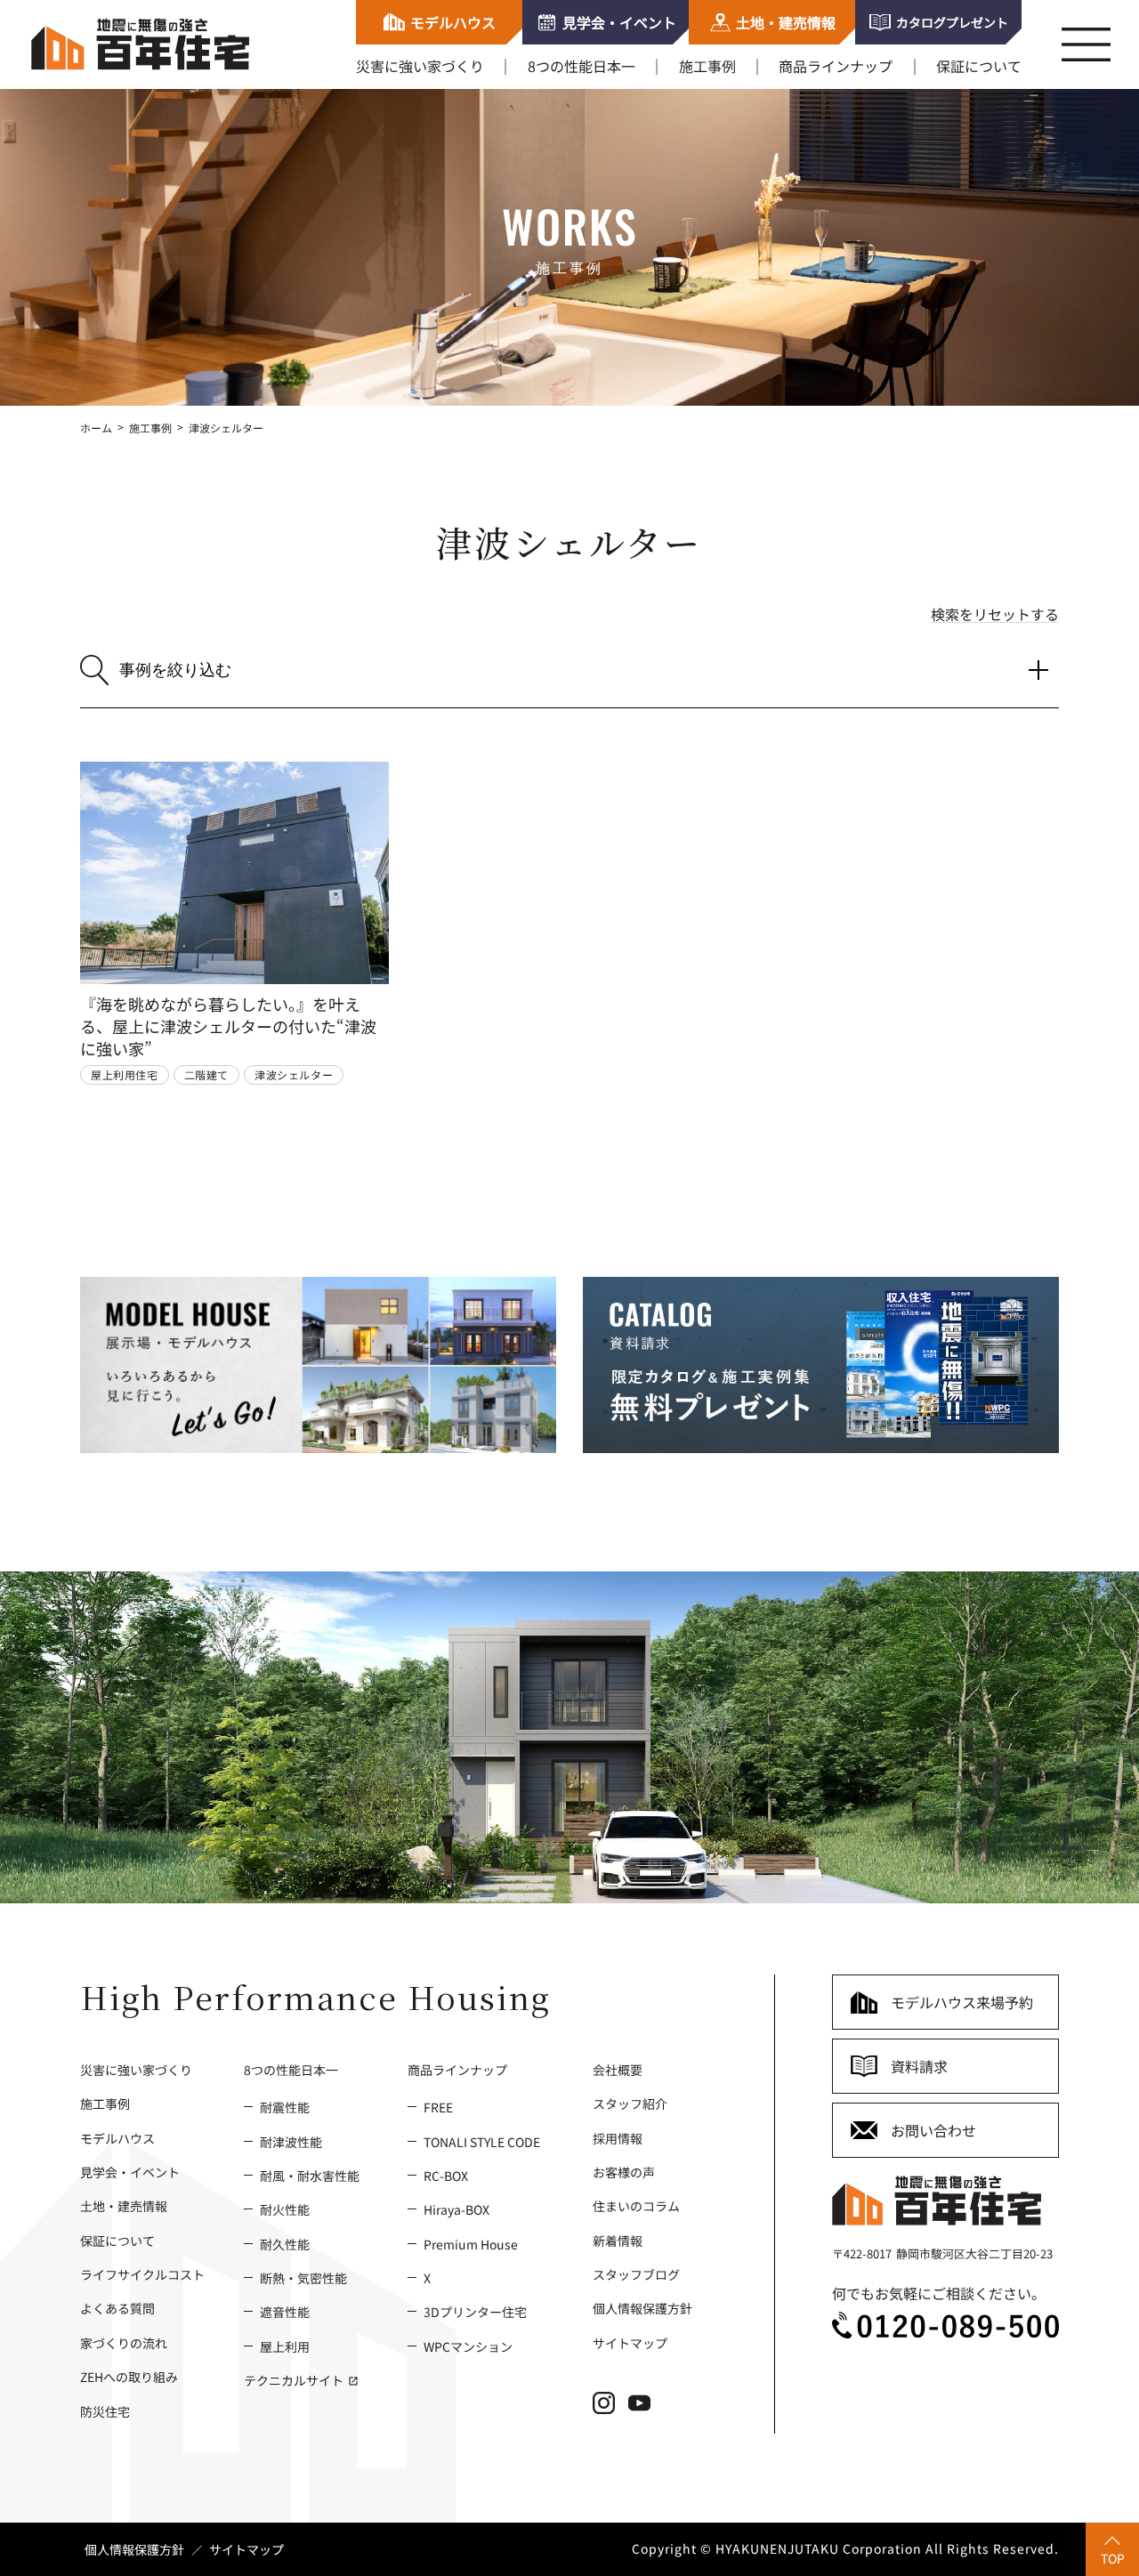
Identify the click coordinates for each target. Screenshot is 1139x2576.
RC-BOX (446, 2175)
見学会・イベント (130, 2172)
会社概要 (618, 2069)
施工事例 (707, 66)
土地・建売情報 (124, 2205)
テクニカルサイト (295, 2380)
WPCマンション (468, 2346)
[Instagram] (610, 2409)
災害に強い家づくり (420, 66)
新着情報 (618, 2240)
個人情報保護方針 (642, 2309)
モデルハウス (117, 2138)
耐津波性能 (291, 2141)
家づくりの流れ (124, 2342)
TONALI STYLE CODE (482, 2141)
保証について (979, 66)
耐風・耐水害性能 (310, 2175)
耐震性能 (285, 2107)
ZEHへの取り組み (129, 2376)
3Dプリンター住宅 (475, 2312)
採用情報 (618, 2138)
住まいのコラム (636, 2205)
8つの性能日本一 (582, 66)
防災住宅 (105, 2411)
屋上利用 (285, 2346)
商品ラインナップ (836, 66)
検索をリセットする (995, 614)
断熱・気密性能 (303, 2277)
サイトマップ (630, 2342)
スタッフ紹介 (630, 2103)
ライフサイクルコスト (142, 2274)
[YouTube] (646, 2409)
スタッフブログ (636, 2274)
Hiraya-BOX (456, 2209)
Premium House (471, 2244)
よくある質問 (117, 2309)
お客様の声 (624, 2172)
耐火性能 (285, 2209)
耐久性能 (285, 2244)
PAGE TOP (1103, 2544)
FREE (438, 2107)
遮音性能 (285, 2312)
